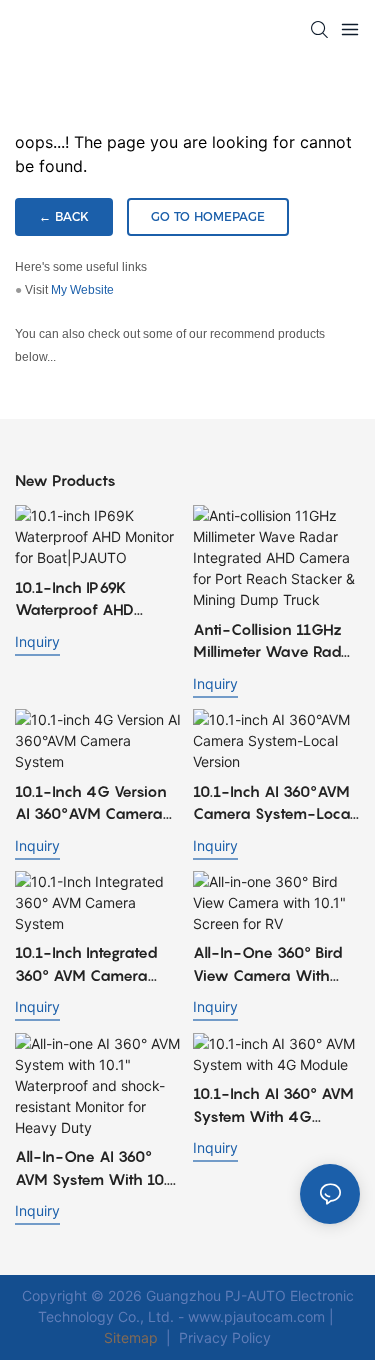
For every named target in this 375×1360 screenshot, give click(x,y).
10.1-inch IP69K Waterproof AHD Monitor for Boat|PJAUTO (74, 599)
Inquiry (37, 641)
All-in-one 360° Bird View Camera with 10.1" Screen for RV (268, 964)
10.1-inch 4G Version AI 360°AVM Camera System (91, 803)
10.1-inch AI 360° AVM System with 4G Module (273, 1105)
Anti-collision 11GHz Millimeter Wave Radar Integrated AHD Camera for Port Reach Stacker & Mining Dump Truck (276, 641)
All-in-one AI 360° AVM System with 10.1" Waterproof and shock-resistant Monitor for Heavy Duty (98, 1168)
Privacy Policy (225, 1337)
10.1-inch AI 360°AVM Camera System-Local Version (273, 803)
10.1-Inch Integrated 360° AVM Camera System (86, 964)
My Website (82, 290)
